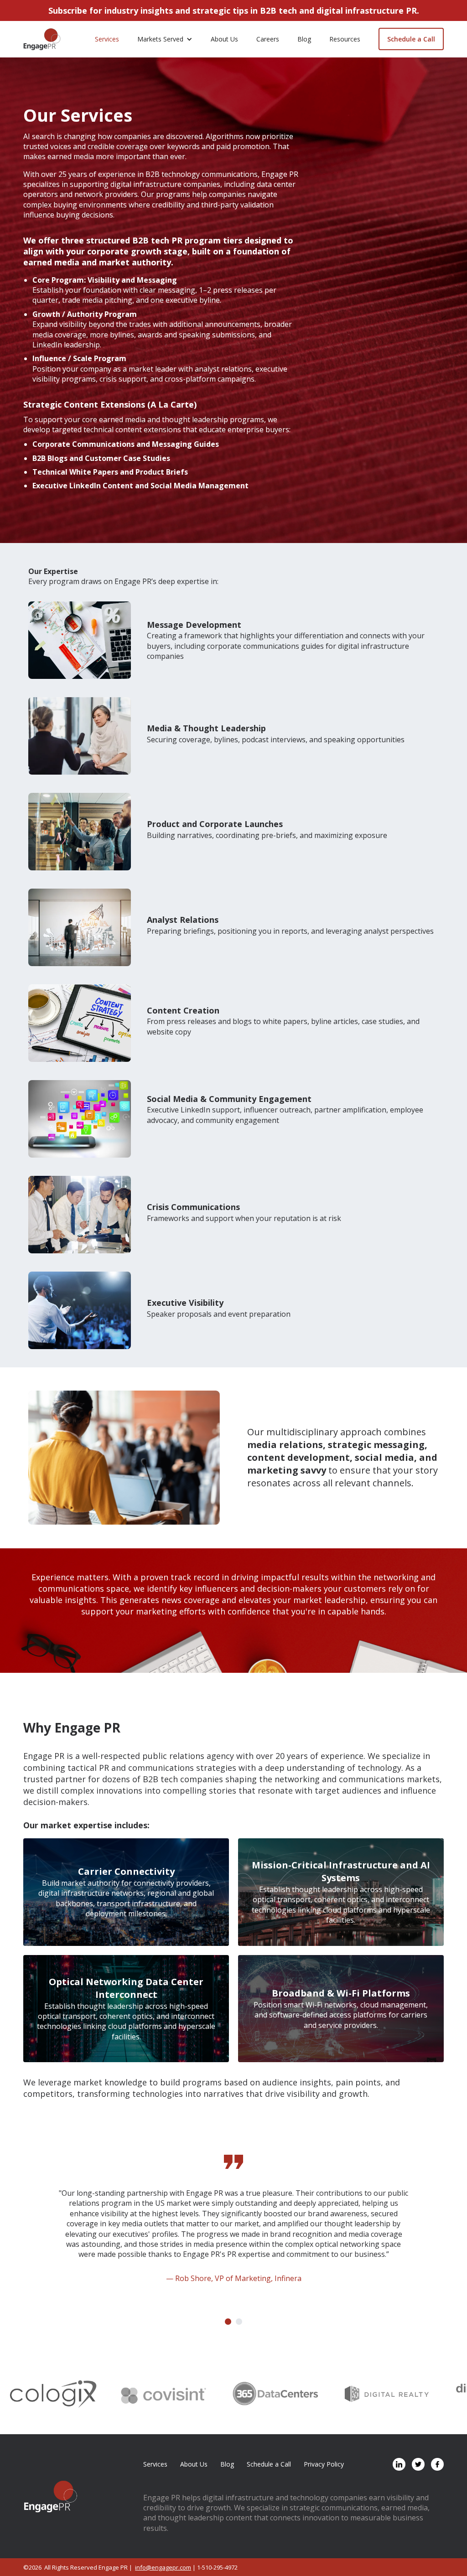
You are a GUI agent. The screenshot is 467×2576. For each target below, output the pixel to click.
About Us (224, 39)
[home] (42, 39)
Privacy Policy (324, 2464)
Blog (304, 39)
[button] (165, 39)
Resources (345, 39)
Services (107, 39)
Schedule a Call (411, 39)
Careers (268, 39)
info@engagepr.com (163, 2567)
